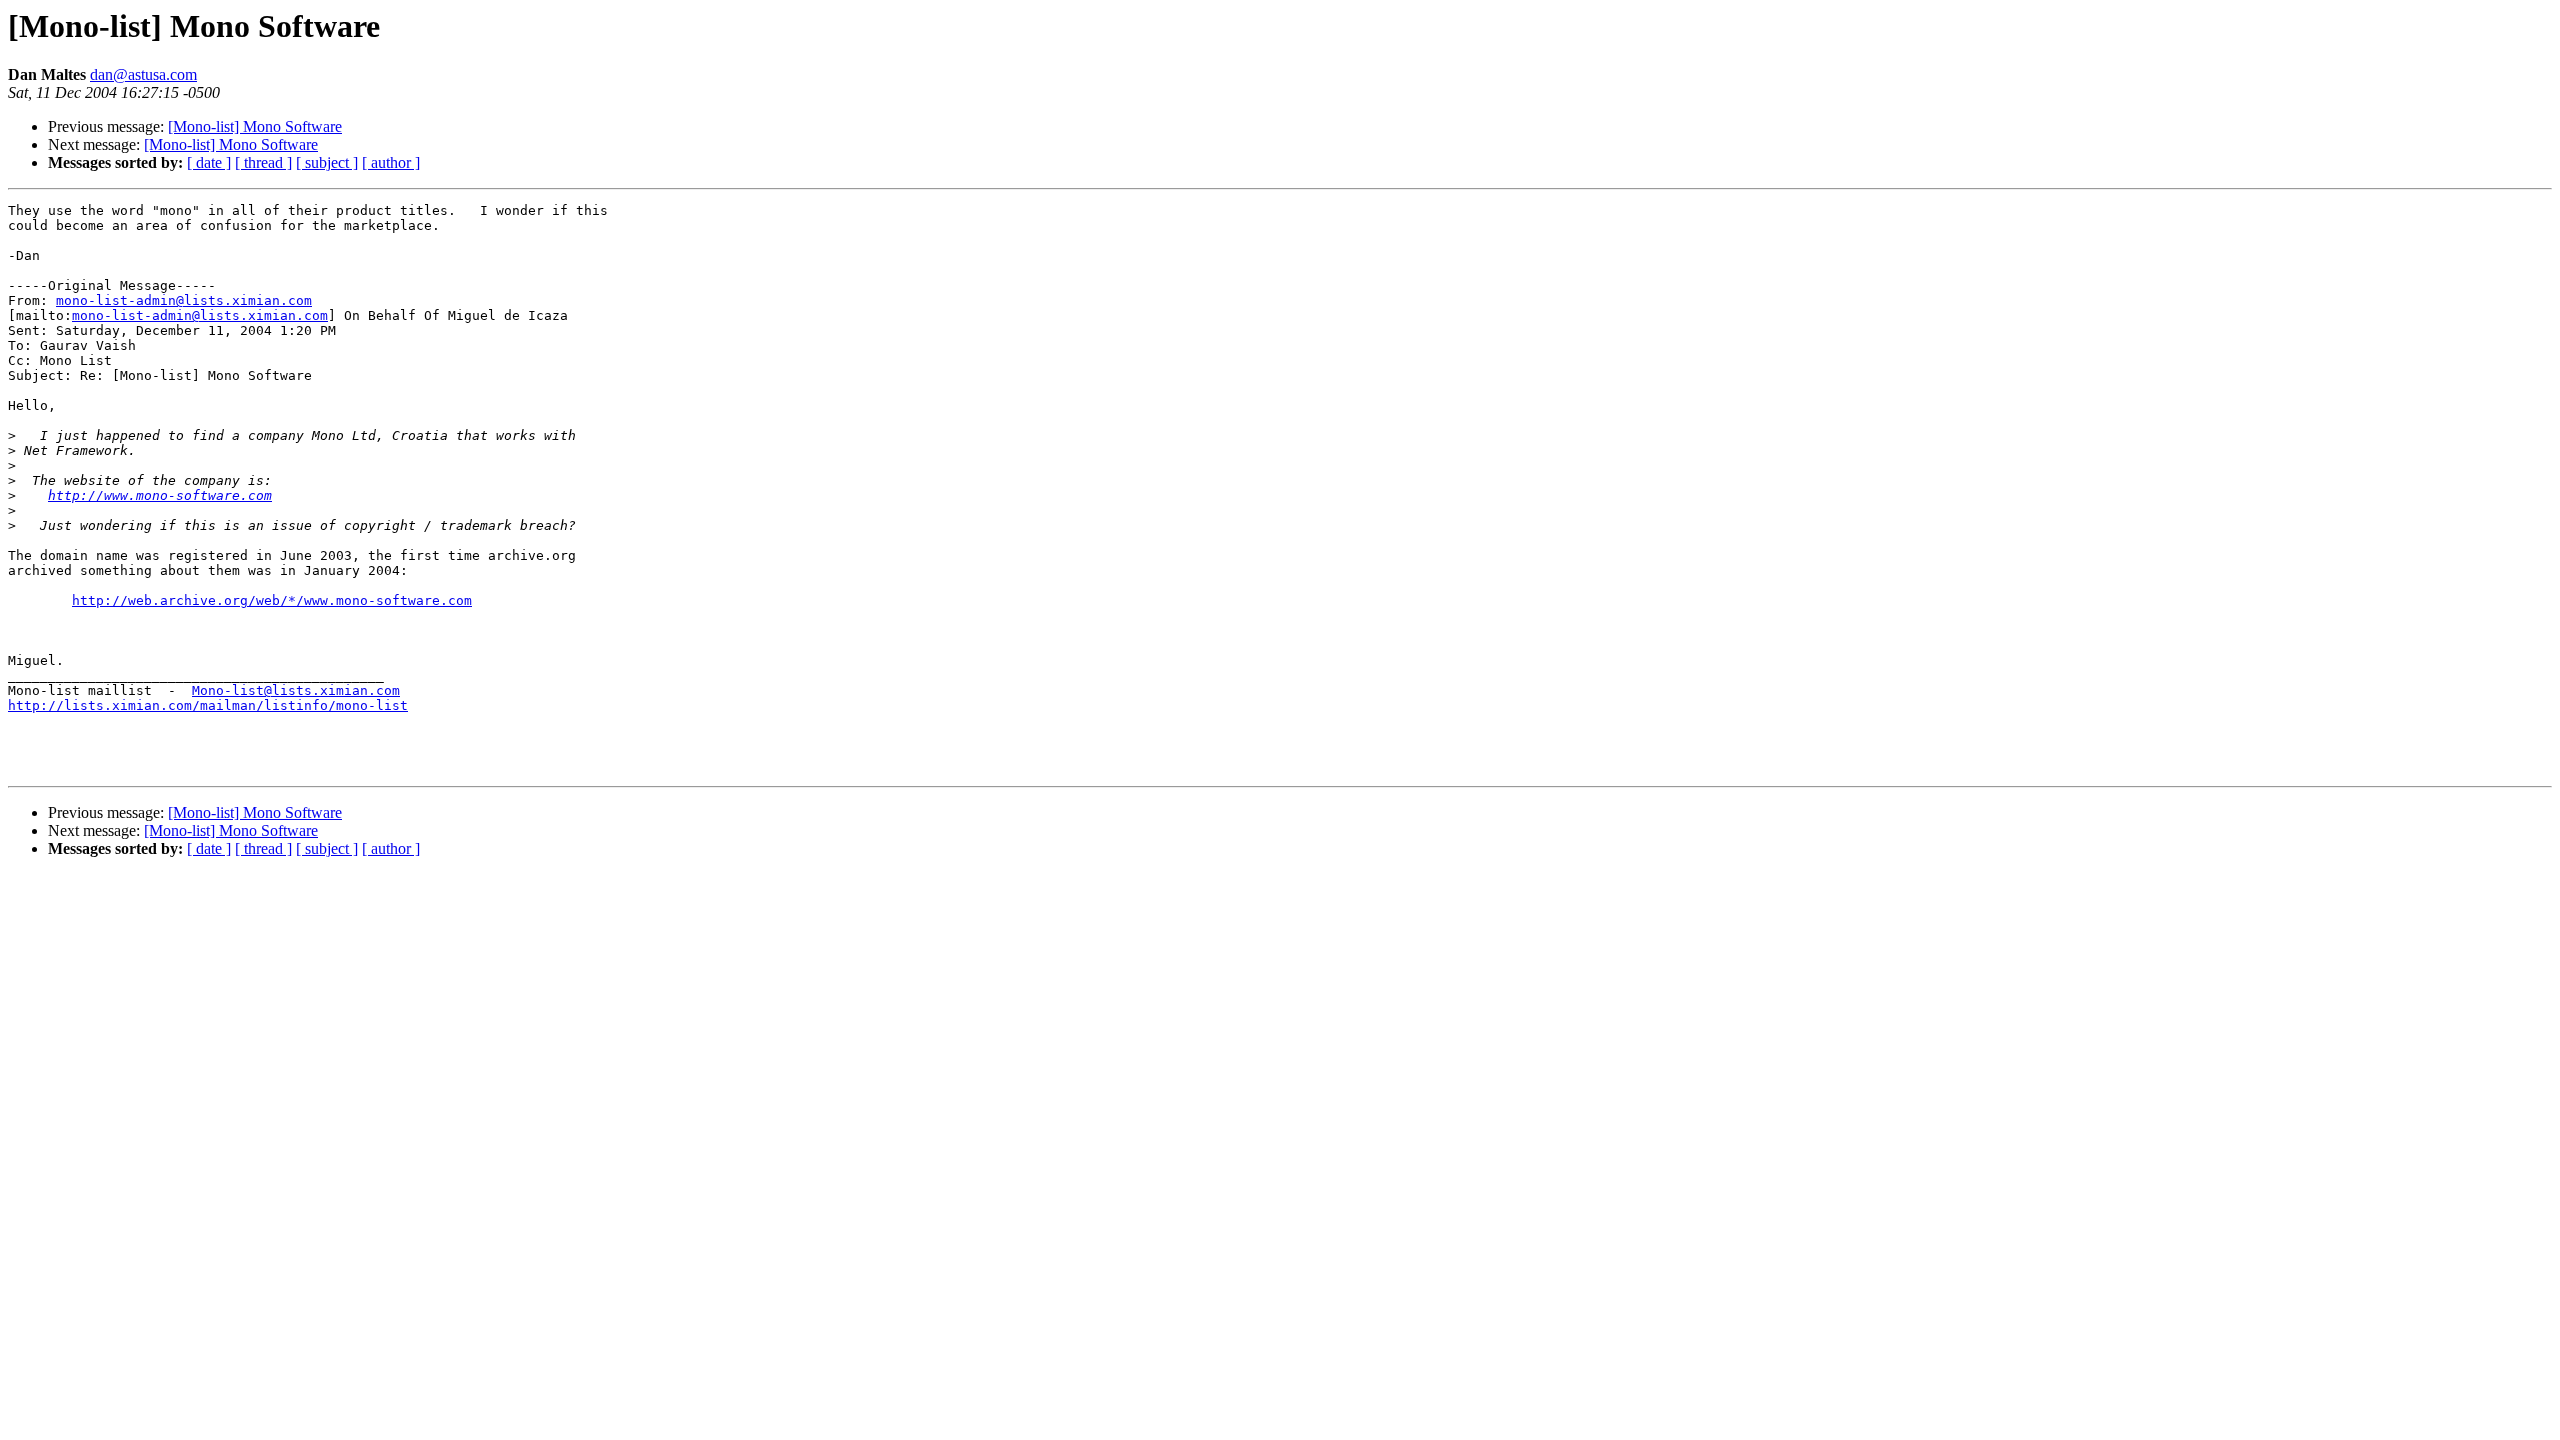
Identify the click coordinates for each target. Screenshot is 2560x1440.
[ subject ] (327, 162)
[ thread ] (263, 162)
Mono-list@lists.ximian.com (296, 690)
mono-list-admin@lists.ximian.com (184, 300)
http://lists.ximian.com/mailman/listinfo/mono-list (208, 705)
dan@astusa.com (143, 74)
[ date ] (209, 162)
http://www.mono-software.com (160, 495)
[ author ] (391, 162)
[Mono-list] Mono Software (255, 126)
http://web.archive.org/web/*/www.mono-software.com (272, 600)
